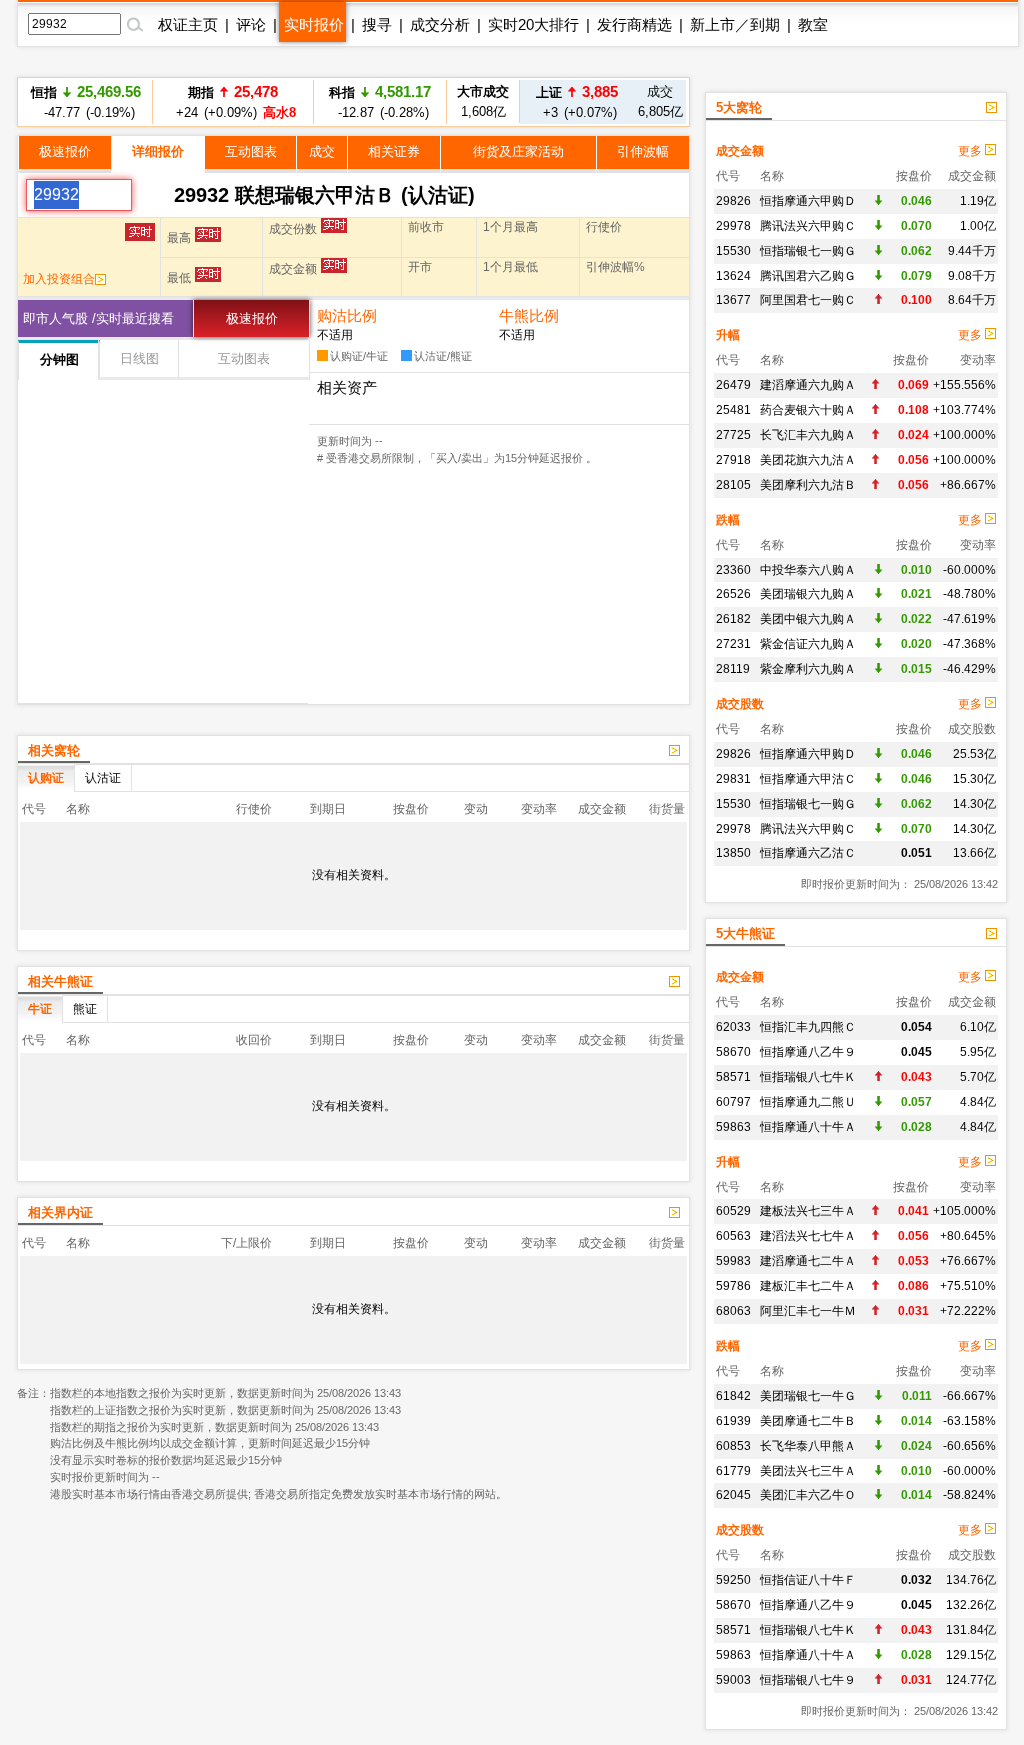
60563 (733, 1236)
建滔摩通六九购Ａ (808, 385)
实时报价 (314, 24)
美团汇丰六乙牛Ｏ (808, 1495)
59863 (733, 1127)
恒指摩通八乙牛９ (808, 1052)
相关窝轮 (54, 750)
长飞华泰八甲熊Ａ (808, 1446)
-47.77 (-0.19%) (86, 101)
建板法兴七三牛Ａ (808, 1211)
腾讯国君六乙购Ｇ (808, 276)
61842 (733, 1396)
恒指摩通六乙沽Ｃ (808, 853)
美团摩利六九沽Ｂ (808, 485)
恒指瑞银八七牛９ (808, 1680)
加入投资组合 (59, 279)
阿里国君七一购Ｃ (808, 300)
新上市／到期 (735, 24)
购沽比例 (347, 315)
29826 (733, 201)
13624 (733, 276)
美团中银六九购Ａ (808, 619)
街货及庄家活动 (518, 151)
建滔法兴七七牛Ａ (808, 1236)
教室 (813, 24)
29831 (733, 779)
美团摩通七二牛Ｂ (808, 1421)
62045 (733, 1495)
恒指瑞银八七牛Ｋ (808, 1077)
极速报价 (65, 151)
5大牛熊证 (745, 933)
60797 (733, 1102)
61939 (733, 1421)
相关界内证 (60, 1212)
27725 (733, 435)
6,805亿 (660, 101)
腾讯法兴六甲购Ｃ (808, 226)
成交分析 (440, 24)
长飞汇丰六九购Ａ (808, 435)
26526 (733, 594)
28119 (733, 669)
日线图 (139, 358)
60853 (733, 1446)
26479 (733, 385)
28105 (733, 485)
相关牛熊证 (60, 981)
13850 (733, 853)
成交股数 (740, 704)
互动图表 (251, 151)
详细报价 (158, 151)
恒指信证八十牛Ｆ (808, 1580)
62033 (733, 1027)
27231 (733, 644)
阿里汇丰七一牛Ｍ (808, 1311)
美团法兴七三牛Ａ (808, 1471)
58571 (733, 1077)
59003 (733, 1680)
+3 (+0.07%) (577, 101)
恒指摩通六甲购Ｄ (808, 201)
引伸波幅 (643, 151)
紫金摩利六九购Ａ (808, 669)
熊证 (85, 1009)
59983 (733, 1261)
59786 (733, 1286)
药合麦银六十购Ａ (808, 410)
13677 (733, 300)
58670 (733, 1052)
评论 (251, 24)
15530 (733, 251)
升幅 (728, 335)
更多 (971, 151)
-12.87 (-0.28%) (380, 101)
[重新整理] (153, 195)
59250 (733, 1580)
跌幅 (728, 520)
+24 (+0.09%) (233, 101)
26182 (733, 619)
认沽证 (103, 778)
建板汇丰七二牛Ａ (808, 1286)
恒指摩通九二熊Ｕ (808, 1102)
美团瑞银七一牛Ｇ (808, 1396)
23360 (733, 570)
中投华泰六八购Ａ (808, 570)
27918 (733, 460)
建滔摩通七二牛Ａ (808, 1261)
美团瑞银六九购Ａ (808, 594)
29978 (733, 226)
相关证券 (394, 151)
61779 (733, 1471)
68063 (733, 1311)
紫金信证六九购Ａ (808, 644)
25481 (733, 410)
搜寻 (377, 24)
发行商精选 (634, 24)
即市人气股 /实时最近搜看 (98, 318)
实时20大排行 (533, 24)
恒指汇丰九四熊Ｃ (808, 1027)
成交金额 (740, 151)
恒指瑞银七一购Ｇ (808, 251)
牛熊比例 (529, 315)
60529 (733, 1211)
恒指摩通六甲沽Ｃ (808, 779)
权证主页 (188, 24)
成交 (322, 151)
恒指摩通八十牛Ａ (808, 1127)
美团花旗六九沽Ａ (808, 460)
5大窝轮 (739, 107)
